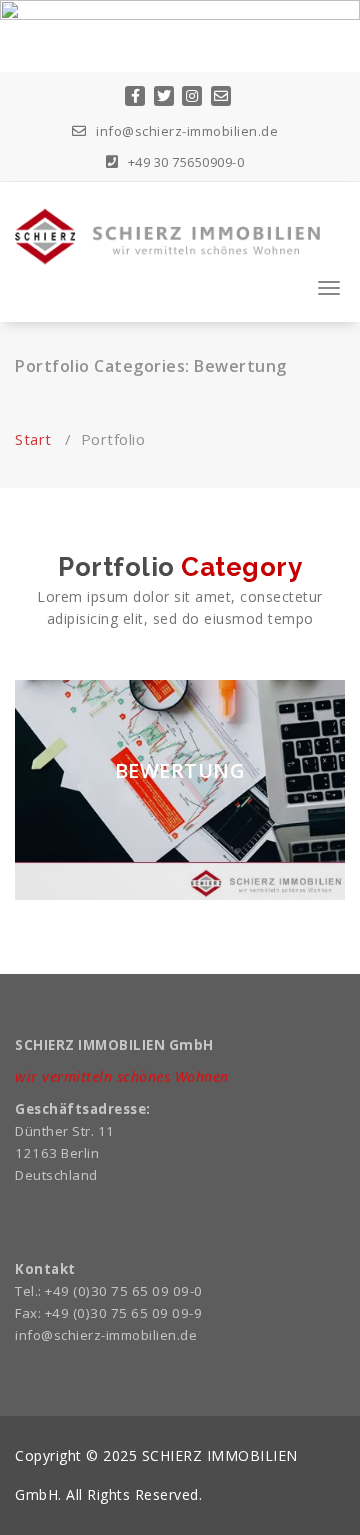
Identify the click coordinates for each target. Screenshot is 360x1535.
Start (33, 439)
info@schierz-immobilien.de (185, 131)
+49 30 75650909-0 (184, 162)
